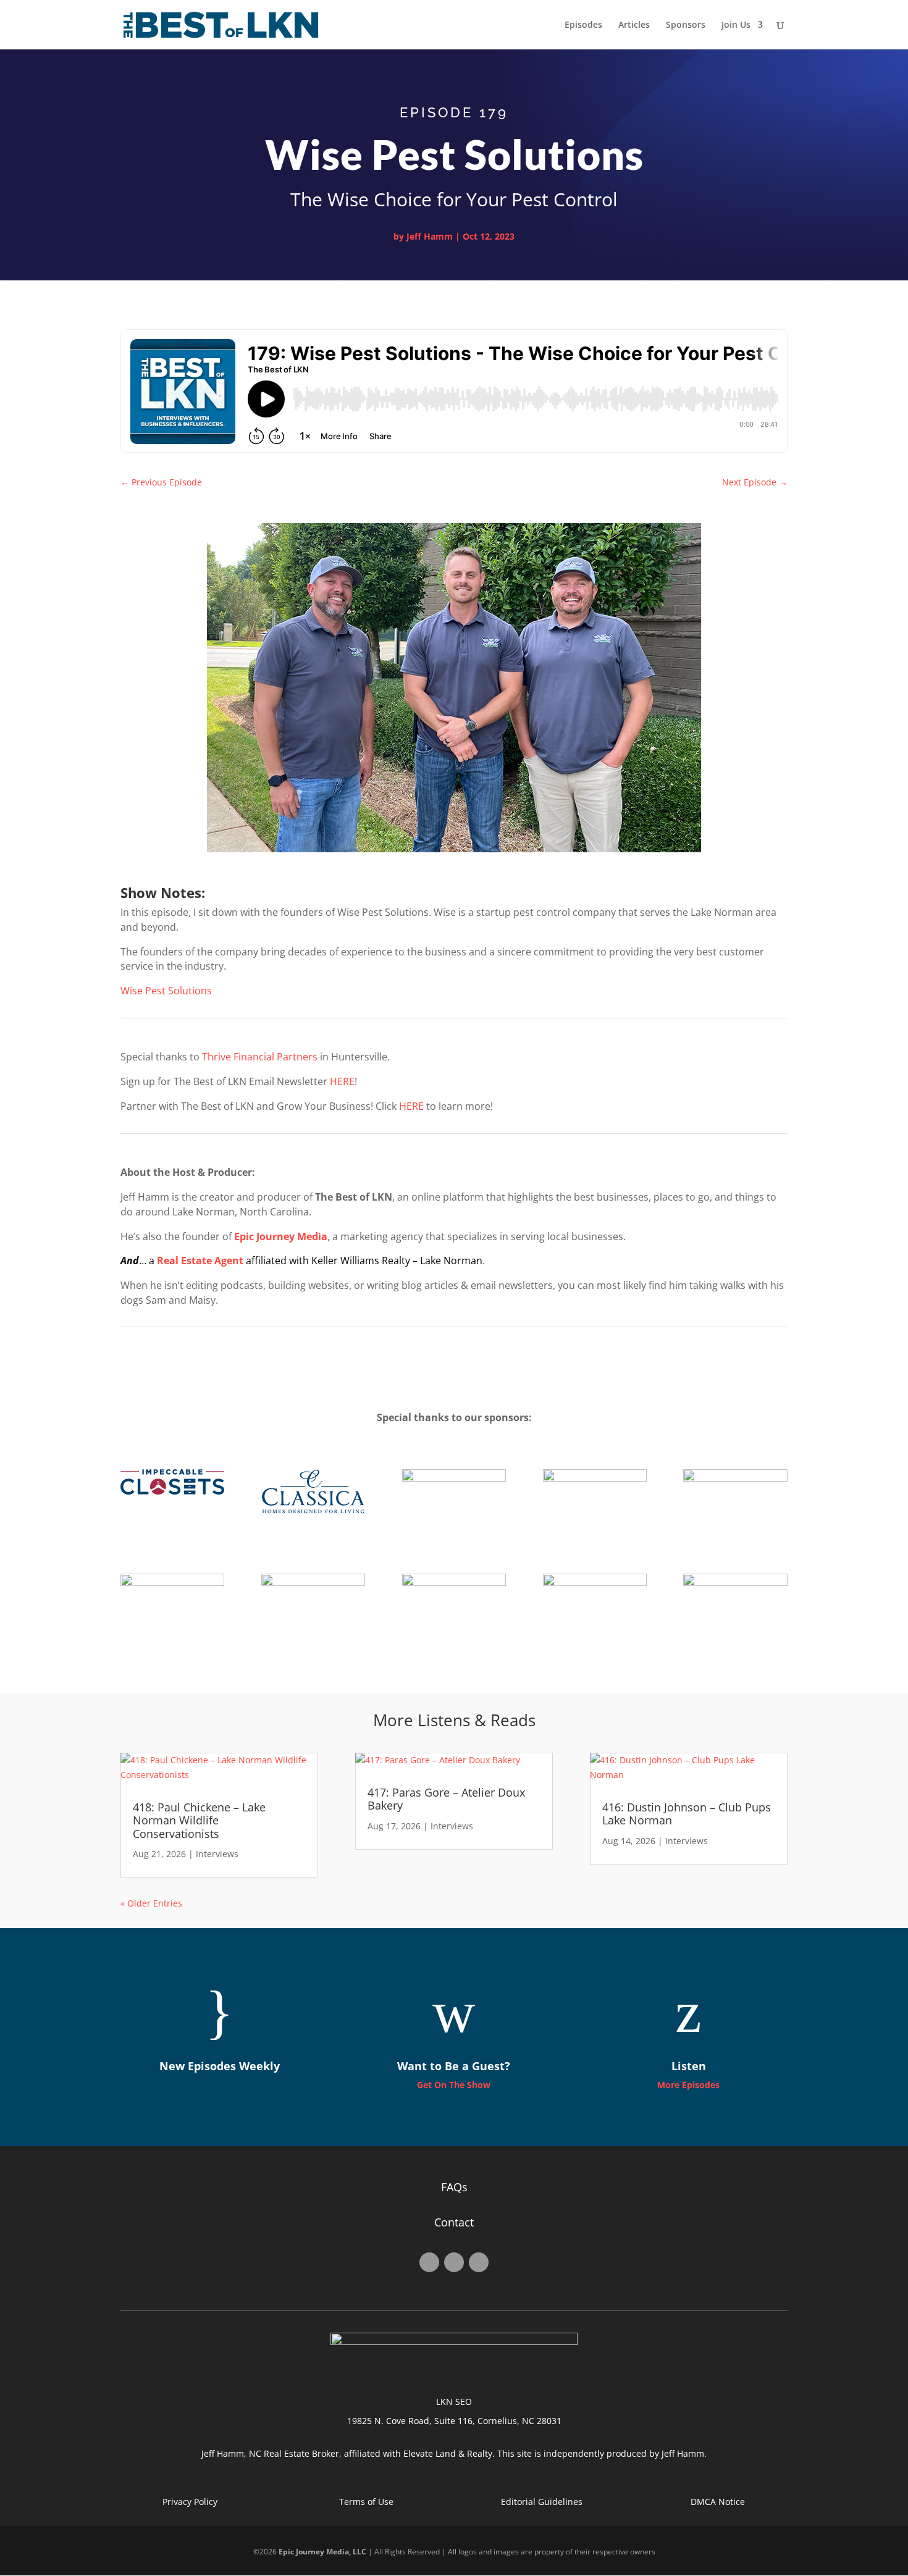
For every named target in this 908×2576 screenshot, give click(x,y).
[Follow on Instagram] (454, 2262)
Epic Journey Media (281, 1236)
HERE (342, 1081)
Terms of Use (366, 2502)
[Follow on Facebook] (429, 2262)
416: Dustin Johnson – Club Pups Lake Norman (687, 1814)
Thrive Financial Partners (260, 1057)
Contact (454, 2222)
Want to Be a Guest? (454, 2066)
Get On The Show (454, 2085)
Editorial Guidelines (542, 2502)
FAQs (454, 2187)
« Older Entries (151, 1903)
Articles (634, 25)
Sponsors (686, 25)
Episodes (583, 25)
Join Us (736, 25)
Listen (689, 2066)
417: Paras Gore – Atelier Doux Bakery (446, 1799)
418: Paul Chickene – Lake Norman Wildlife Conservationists (199, 1820)
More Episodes (688, 2085)
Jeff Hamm (430, 236)
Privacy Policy (190, 2502)
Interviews (217, 1854)
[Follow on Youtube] (479, 2262)
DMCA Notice (718, 2502)
